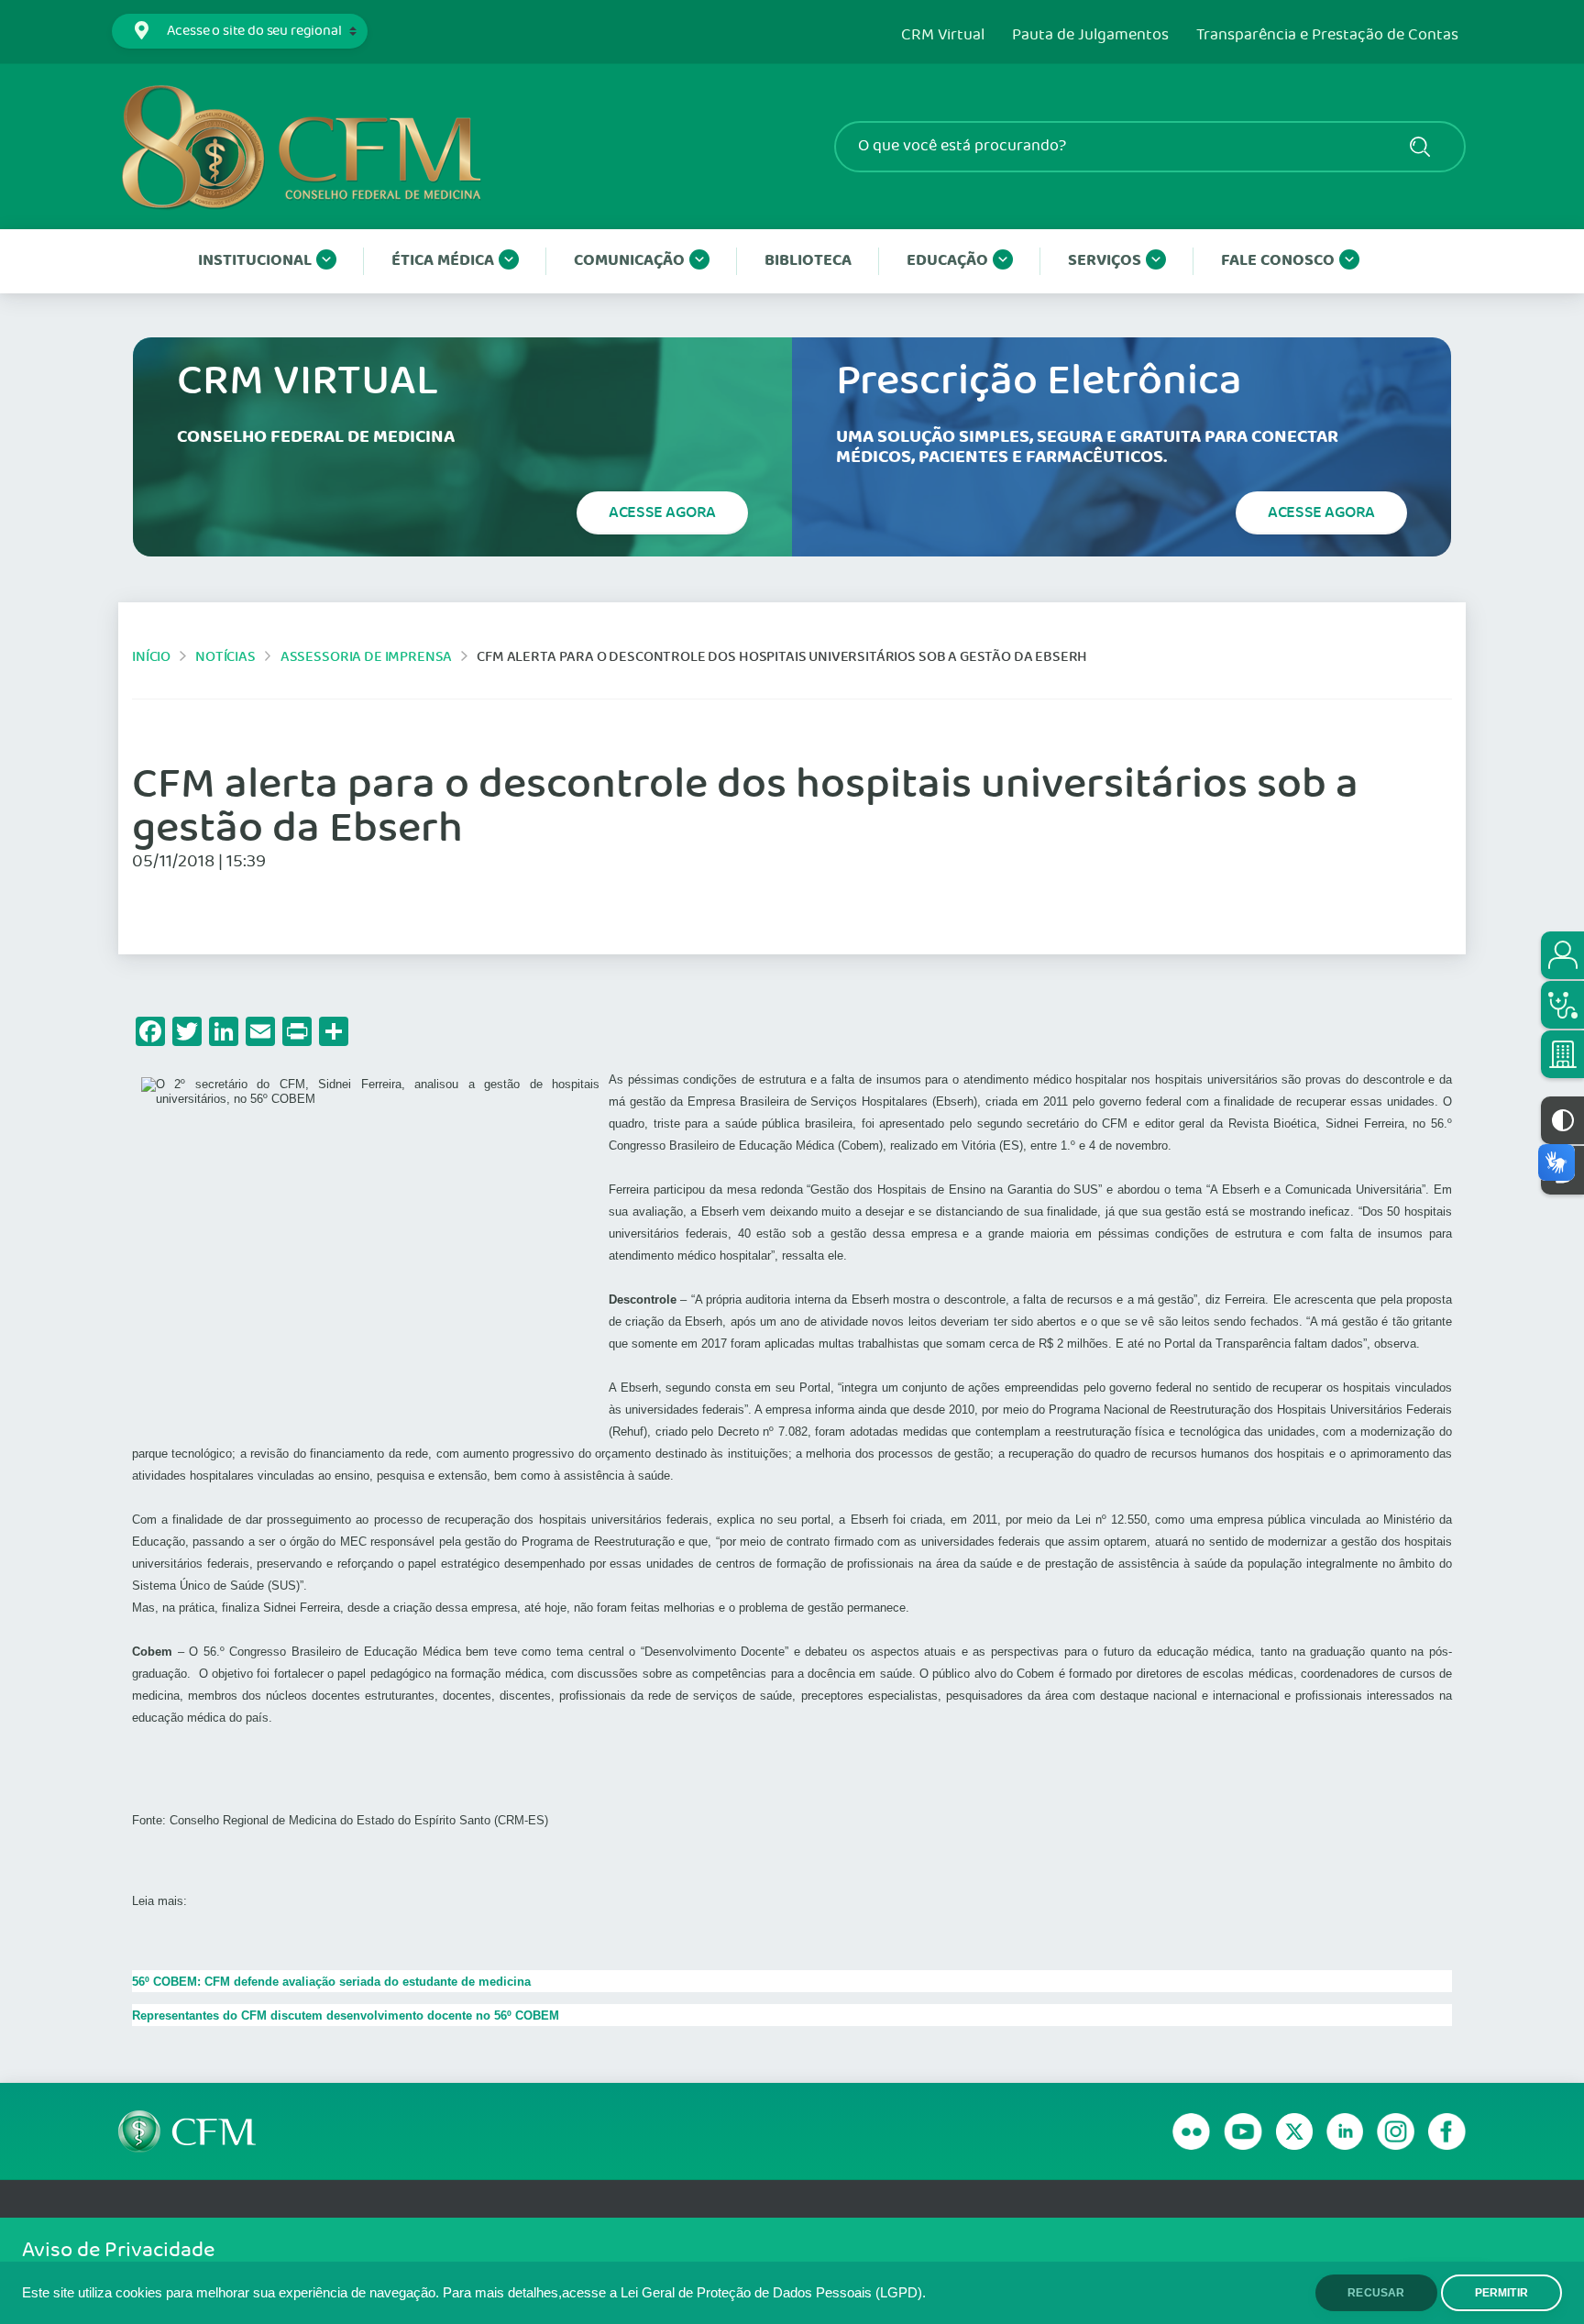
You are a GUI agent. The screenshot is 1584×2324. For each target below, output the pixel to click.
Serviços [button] (1105, 261)
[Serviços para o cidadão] (1562, 955)
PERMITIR (1501, 2293)
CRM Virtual (943, 36)
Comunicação (629, 261)
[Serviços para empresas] (1562, 1054)
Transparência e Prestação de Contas (1327, 36)
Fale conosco (1278, 261)
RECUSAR (1376, 2293)
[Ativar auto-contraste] (1562, 1120)
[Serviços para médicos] (1562, 1005)
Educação (947, 261)
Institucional (255, 261)
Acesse (662, 512)
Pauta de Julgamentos (1090, 36)
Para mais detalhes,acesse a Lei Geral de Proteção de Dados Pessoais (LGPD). (684, 2293)
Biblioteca (808, 261)
